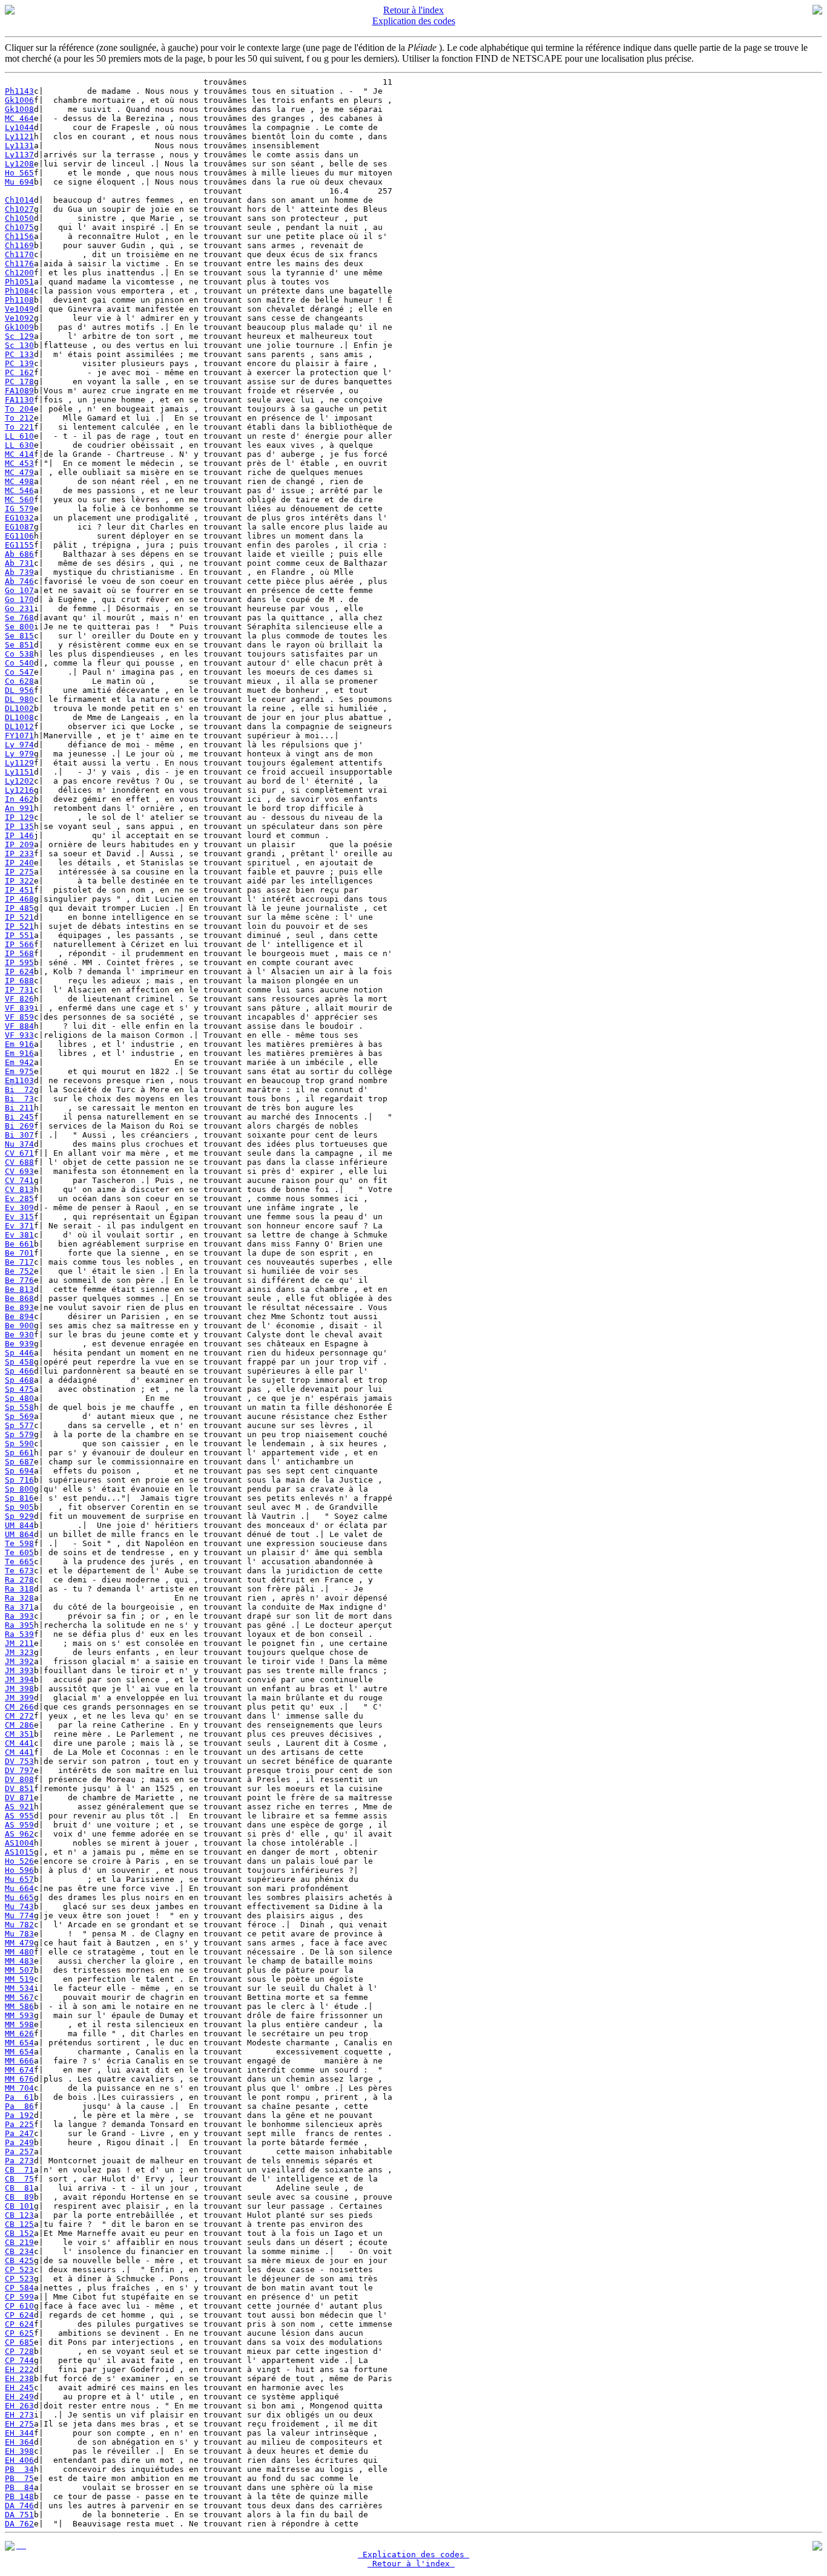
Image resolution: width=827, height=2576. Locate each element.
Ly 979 (19, 754)
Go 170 (19, 599)
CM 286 (19, 1725)
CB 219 (19, 2242)
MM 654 (19, 2043)
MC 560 (19, 500)
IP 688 (19, 981)
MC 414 (19, 454)
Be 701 (19, 1253)
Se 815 (19, 636)
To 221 (19, 427)
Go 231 (19, 608)
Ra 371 (19, 1607)
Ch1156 (19, 236)
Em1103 (19, 1080)
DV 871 (19, 1798)
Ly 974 (19, 745)
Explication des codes (414, 21)
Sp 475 (19, 1389)
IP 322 (19, 881)
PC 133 (19, 354)
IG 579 (19, 509)
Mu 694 (19, 182)
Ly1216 (19, 790)
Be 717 (19, 1262)
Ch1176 (19, 264)
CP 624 (19, 2315)
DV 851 (19, 1788)
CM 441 (19, 1743)
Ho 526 (19, 1861)
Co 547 (19, 672)
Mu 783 (19, 1934)
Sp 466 (19, 1371)
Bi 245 (19, 1117)
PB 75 (19, 2478)
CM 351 (19, 1734)
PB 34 (19, 2469)
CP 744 (19, 2360)
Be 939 (19, 1344)
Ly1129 (19, 763)
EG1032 (19, 518)
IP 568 (19, 953)
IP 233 (19, 854)
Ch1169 (19, 245)
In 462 (19, 799)
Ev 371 (19, 1226)
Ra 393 (19, 1616)
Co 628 (19, 681)
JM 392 (19, 1661)
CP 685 (19, 2342)
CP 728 (19, 2351)
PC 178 (19, 382)
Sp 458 (19, 1362)
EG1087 (19, 527)
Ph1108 (19, 300)
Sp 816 (19, 1498)
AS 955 (19, 1816)
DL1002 (19, 708)
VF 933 (19, 1035)
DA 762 (19, 2524)
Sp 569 (19, 1416)
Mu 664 (19, 1888)
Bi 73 (19, 1099)
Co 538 (19, 654)
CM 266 (19, 1707)
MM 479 (19, 1943)
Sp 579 (19, 1434)
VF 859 (19, 1017)
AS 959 (19, 1825)
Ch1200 (19, 273)
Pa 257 (19, 2152)
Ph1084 (19, 291)
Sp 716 (19, 1480)
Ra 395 (19, 1625)
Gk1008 (19, 109)
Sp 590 (19, 1444)
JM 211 (19, 1643)
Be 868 (19, 1298)
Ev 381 (19, 1235)
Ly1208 (19, 164)
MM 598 (19, 2024)
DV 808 (19, 1779)
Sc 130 (19, 345)
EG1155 (19, 545)
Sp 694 (19, 1471)
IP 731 (19, 990)
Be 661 (19, 1244)
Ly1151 (19, 772)
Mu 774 (19, 1916)
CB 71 (19, 2170)
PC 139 (19, 363)
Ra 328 (19, 1598)
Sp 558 (19, 1407)
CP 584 (19, 2288)
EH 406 (19, 2460)
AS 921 (19, 1807)
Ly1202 (19, 781)
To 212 (19, 418)
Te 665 (19, 1562)
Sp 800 (19, 1489)
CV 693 (19, 1171)
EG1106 (19, 536)
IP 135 (19, 826)
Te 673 (19, 1571)
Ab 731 (19, 563)
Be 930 (19, 1335)
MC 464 (19, 118)
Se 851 (19, 645)
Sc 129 (19, 336)
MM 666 (19, 2061)
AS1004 (19, 1843)
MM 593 (19, 2015)
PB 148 (19, 2496)
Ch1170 (19, 254)
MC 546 (19, 490)
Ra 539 (19, 1634)
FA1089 (19, 391)
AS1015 (19, 1852)
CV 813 (19, 1189)
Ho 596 (19, 1870)
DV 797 (19, 1770)
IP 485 (19, 908)
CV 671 (19, 1153)
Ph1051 (19, 282)
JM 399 (19, 1698)
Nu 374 (19, 1144)
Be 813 (19, 1289)
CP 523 (19, 2270)
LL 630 (19, 445)
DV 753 (19, 1761)
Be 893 (19, 1307)
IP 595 (19, 962)
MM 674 (19, 2070)
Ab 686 (19, 554)
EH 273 (19, 2415)
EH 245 (19, 2388)
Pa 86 (19, 2106)
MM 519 (19, 1979)
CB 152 (19, 2233)
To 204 (19, 409)
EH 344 (19, 2433)
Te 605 (19, 1552)
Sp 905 (19, 1507)
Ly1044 (19, 127)
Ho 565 (19, 173)
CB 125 (19, 2224)
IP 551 (19, 935)
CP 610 (19, 2306)
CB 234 (19, 2251)
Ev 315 (19, 1217)
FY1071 (19, 736)
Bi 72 (19, 1090)
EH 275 (19, 2424)
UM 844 (19, 1525)
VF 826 (19, 999)
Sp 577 (19, 1425)
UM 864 (19, 1534)
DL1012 (19, 726)
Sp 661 (19, 1453)
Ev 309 (19, 1208)
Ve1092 (19, 318)
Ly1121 (19, 136)
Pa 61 (19, 2097)
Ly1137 (19, 155)
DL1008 (19, 717)
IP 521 (19, 917)
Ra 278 (19, 1580)
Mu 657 (19, 1879)
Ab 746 (19, 581)
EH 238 (19, 2378)
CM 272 (19, 1716)
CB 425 (19, 2260)
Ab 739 (19, 572)
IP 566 (19, 944)
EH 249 (19, 2397)
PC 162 (19, 372)
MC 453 (19, 463)
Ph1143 (19, 91)
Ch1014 (19, 200)
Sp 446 (19, 1353)
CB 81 (19, 2188)
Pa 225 (19, 2124)
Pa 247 (19, 2133)
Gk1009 (19, 327)
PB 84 (19, 2487)
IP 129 (19, 817)
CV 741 (19, 1180)
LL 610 (19, 436)
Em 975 (19, 1071)
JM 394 (19, 1680)
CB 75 (19, 2179)
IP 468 (19, 899)
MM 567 (19, 1997)
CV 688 (19, 1162)
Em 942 (19, 1062)
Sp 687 (19, 1462)
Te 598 (19, 1543)
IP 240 (19, 863)
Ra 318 (19, 1589)
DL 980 (19, 699)
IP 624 (19, 972)
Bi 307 (19, 1135)
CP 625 (19, 2333)
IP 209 (19, 844)
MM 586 (19, 2006)
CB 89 (19, 2197)
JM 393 (19, 1670)
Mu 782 (19, 1925)
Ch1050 (19, 218)
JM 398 (19, 1689)
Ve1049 (19, 309)
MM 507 (19, 1970)
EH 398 (19, 2451)
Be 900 (19, 1326)
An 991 (19, 808)
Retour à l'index (413, 10)
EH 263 (19, 2406)
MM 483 (19, 1961)
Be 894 (19, 1316)
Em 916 (19, 1044)
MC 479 (19, 472)
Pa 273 (19, 2161)
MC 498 (19, 481)
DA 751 (19, 2515)
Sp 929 (19, 1516)
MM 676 (19, 2079)
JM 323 (19, 1652)
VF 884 (19, 1026)
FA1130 (19, 400)
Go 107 (19, 590)
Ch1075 (19, 227)
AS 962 (19, 1834)
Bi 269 (19, 1126)
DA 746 (19, 2506)
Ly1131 (19, 146)
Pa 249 (19, 2142)
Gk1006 (19, 100)
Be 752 (19, 1271)
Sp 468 (19, 1380)
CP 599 (19, 2297)
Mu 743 (19, 1906)
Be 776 (19, 1280)
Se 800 (19, 627)
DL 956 (19, 690)
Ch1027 (19, 209)
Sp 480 (19, 1398)
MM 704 (19, 2088)
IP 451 (19, 890)
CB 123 (19, 2215)
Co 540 (19, 663)
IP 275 (19, 872)
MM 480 (19, 1952)
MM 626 (19, 2034)
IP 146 (19, 835)
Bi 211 (19, 1108)
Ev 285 (19, 1198)
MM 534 (19, 1988)
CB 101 (19, 2206)
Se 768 (19, 618)
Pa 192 (19, 2115)
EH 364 (19, 2442)
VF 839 (19, 1008)
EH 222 (19, 2369)
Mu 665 (19, 1897)
